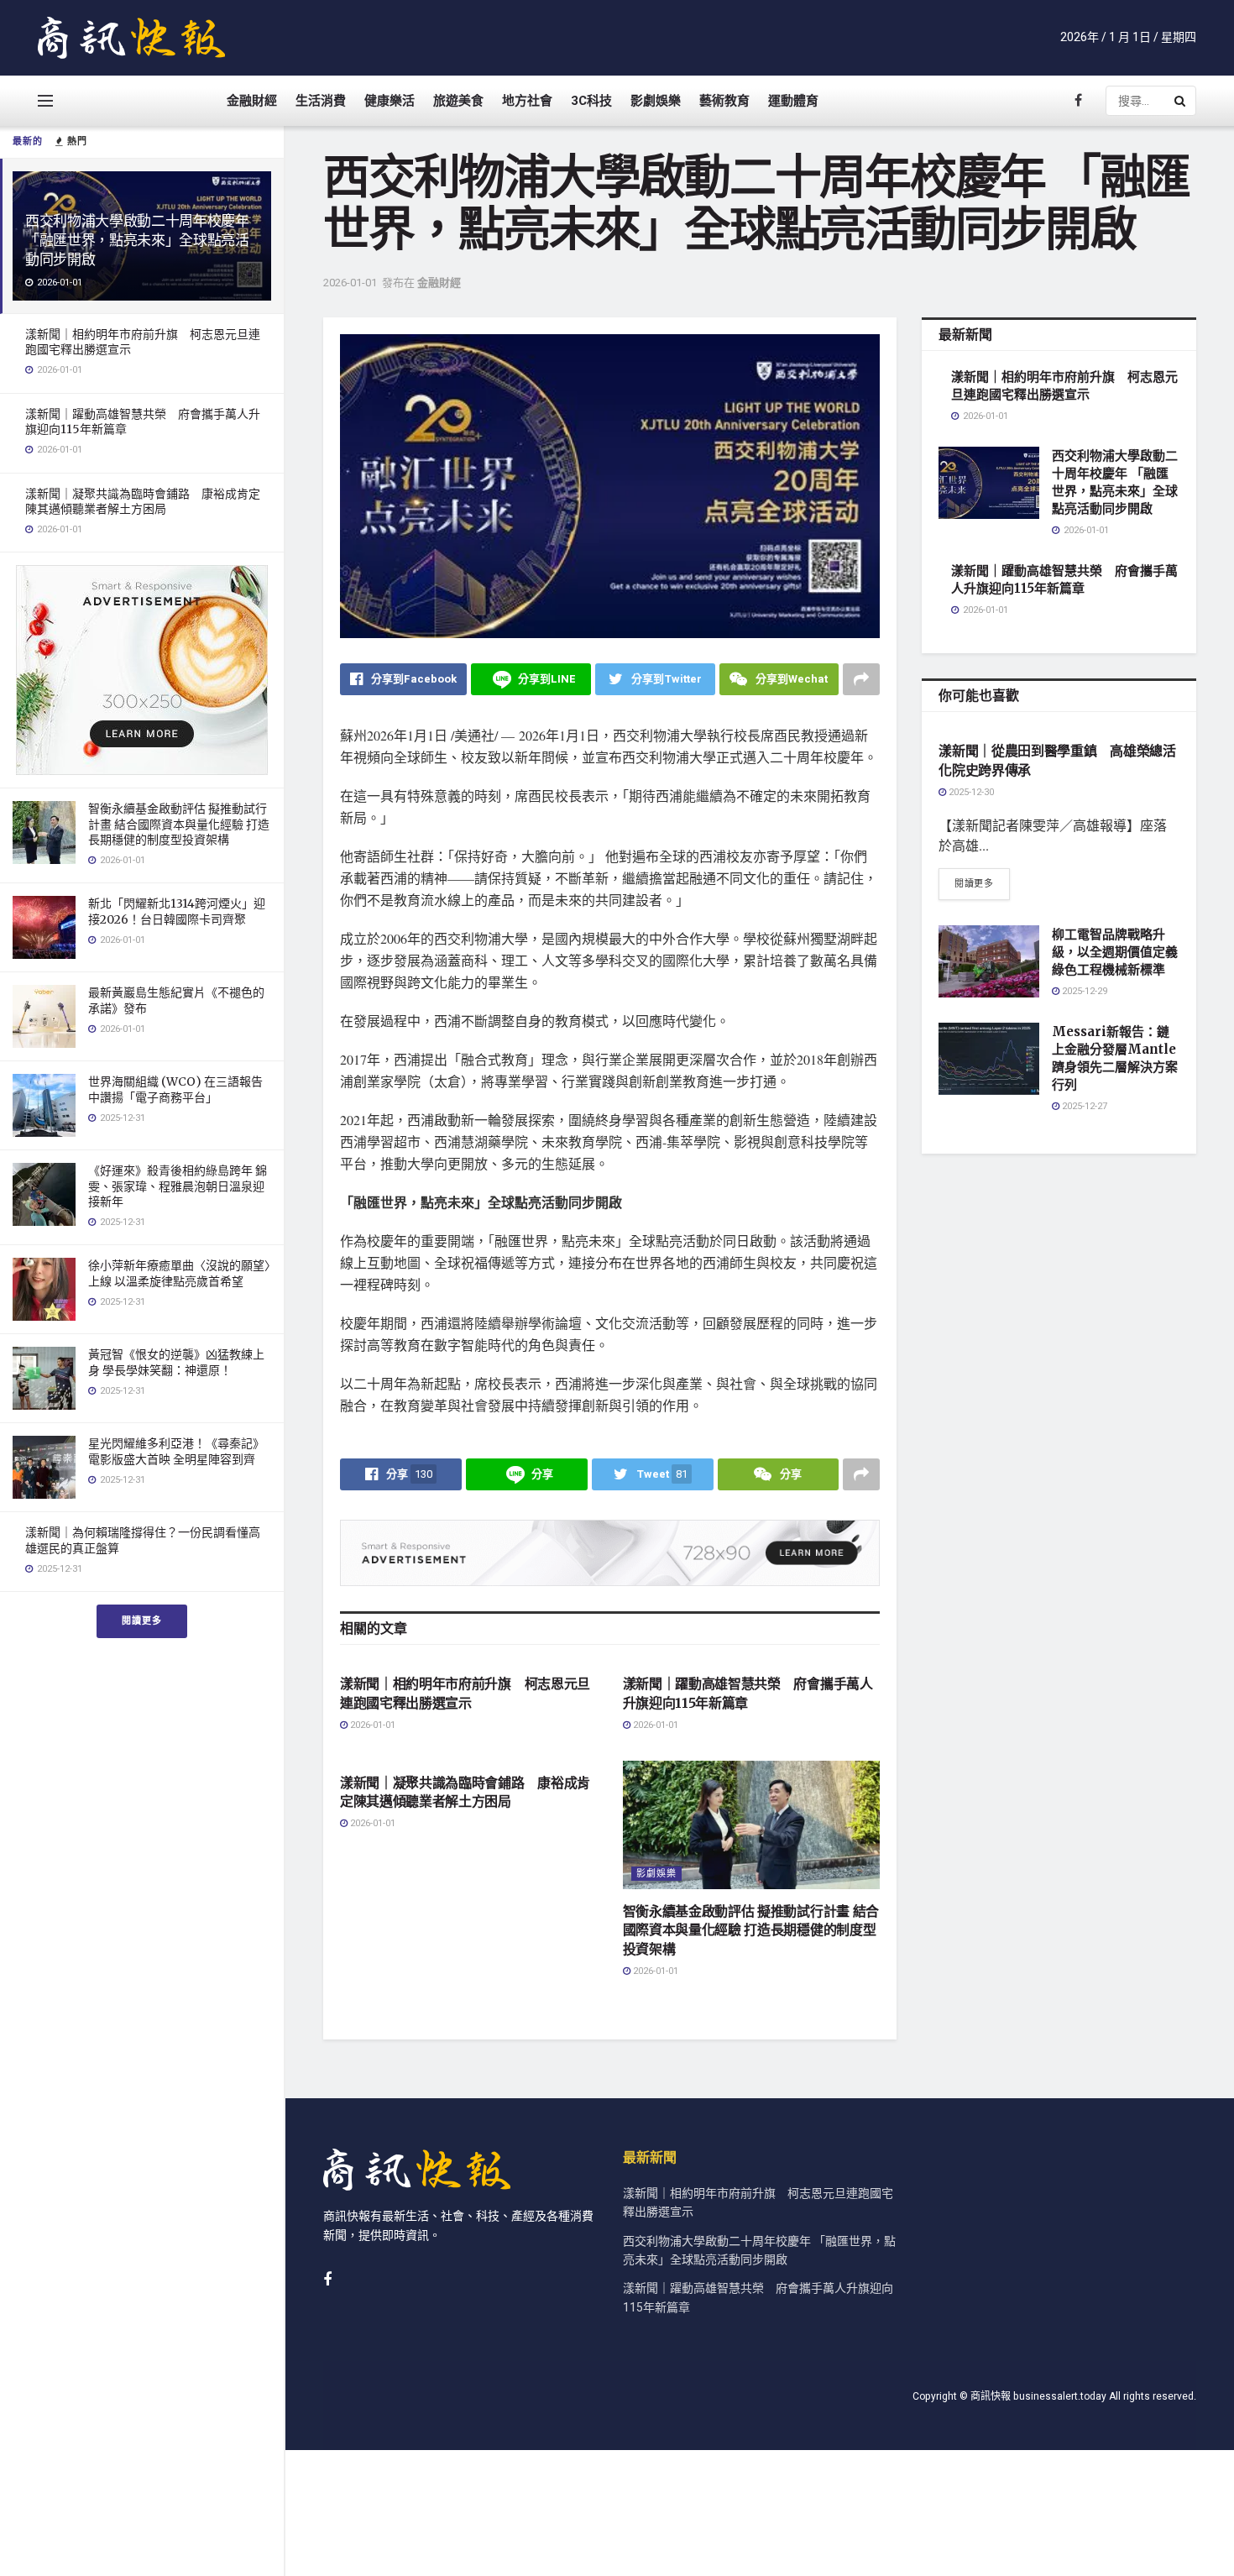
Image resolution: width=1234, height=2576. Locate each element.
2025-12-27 (1083, 1106)
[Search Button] (1181, 101)
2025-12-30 (970, 792)
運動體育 (793, 101)
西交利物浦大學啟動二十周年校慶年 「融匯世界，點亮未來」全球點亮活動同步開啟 (137, 240)
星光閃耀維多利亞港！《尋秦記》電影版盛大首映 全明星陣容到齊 (176, 1451)
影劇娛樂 (656, 101)
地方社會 (527, 101)
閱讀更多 (142, 1621)
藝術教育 (724, 101)
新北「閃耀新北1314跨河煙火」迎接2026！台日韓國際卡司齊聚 (177, 911)
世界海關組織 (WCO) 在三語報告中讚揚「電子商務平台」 (175, 1089)
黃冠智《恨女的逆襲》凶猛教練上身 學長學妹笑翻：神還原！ (176, 1362)
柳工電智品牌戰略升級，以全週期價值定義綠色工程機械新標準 (1115, 952)
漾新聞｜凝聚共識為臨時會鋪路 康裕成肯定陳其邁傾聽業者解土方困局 (143, 501)
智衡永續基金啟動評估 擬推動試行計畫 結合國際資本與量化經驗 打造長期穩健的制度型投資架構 (179, 824)
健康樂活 (390, 101)
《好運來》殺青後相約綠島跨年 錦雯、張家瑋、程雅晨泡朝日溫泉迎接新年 (178, 1186)
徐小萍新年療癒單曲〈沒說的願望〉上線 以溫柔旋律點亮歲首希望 (179, 1273)
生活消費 (321, 101)
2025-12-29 (1083, 991)
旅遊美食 (458, 101)
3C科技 (591, 101)
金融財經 (252, 101)
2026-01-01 (350, 283)
